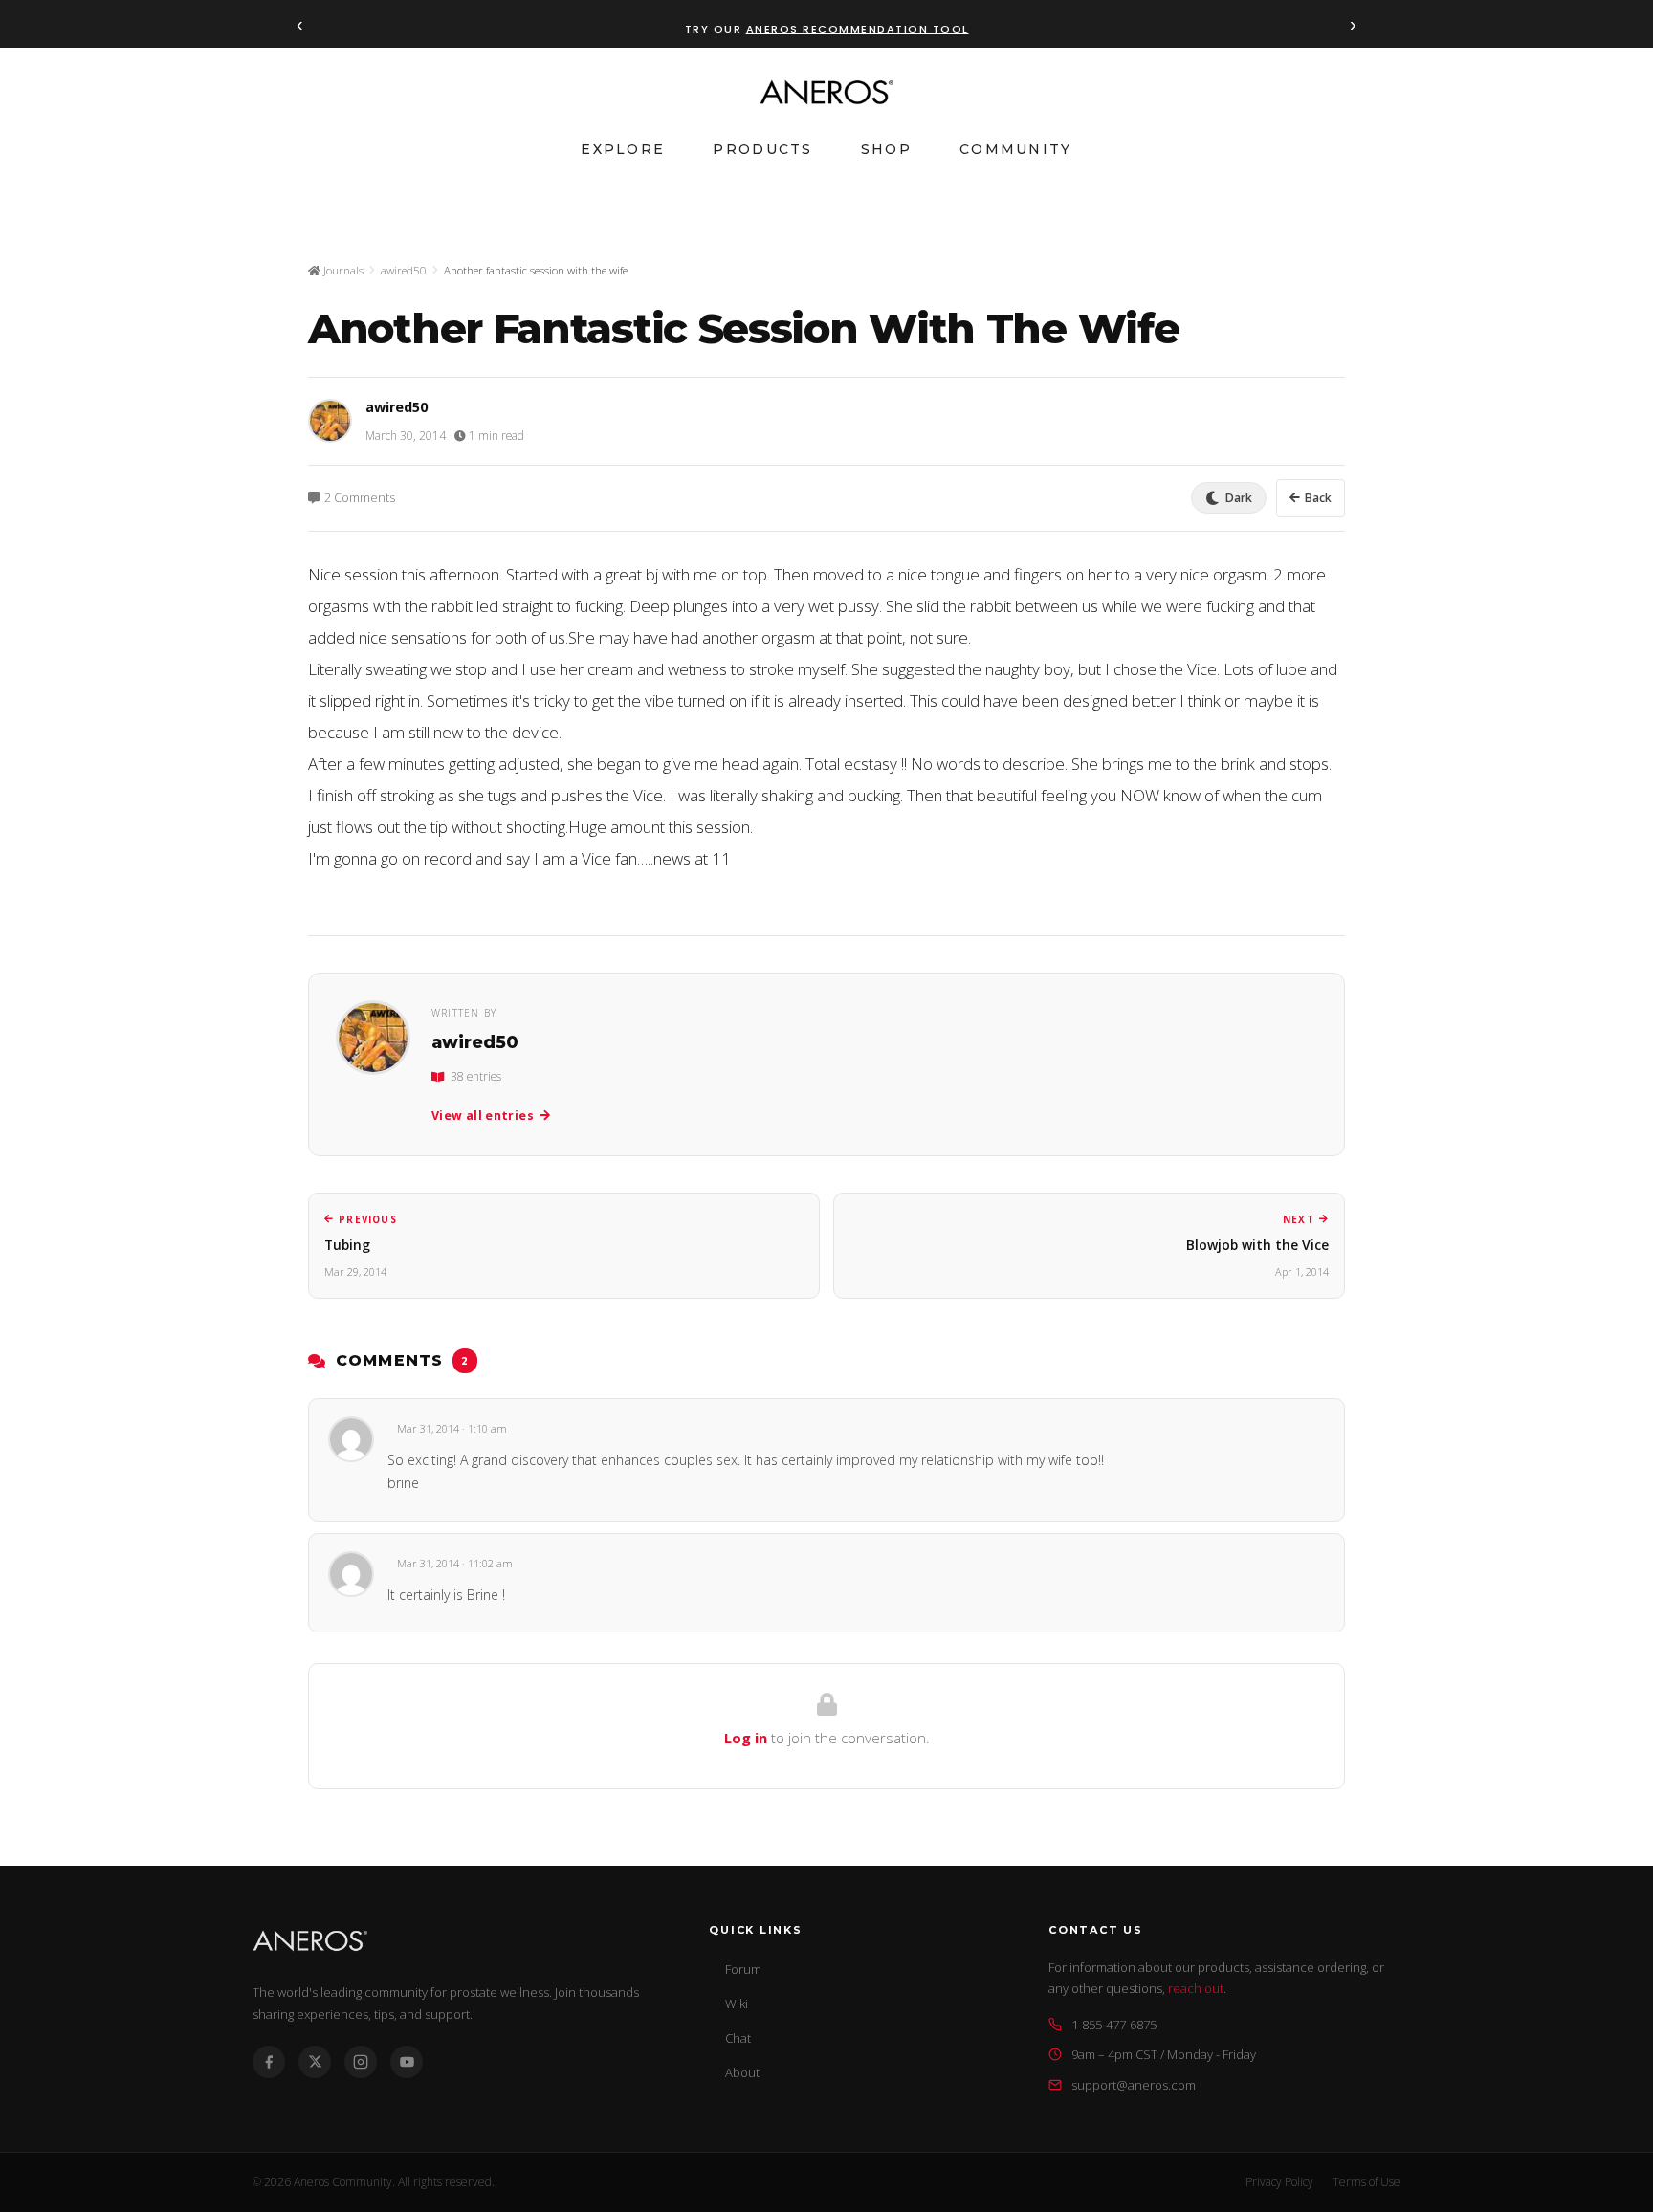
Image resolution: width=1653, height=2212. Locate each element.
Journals (342, 270)
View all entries (483, 1116)
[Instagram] (361, 2062)
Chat (738, 2038)
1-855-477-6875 (1114, 2025)
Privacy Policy (1279, 2182)
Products (762, 149)
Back (1318, 498)
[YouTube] (407, 2062)
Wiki (737, 2004)
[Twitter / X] (315, 2062)
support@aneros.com (1134, 2085)
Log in (746, 1738)
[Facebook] (269, 2062)
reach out (1196, 1988)
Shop (886, 149)
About (742, 2072)
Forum (743, 1969)
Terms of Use (1366, 2182)
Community (1016, 149)
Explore (623, 149)
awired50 (404, 270)
